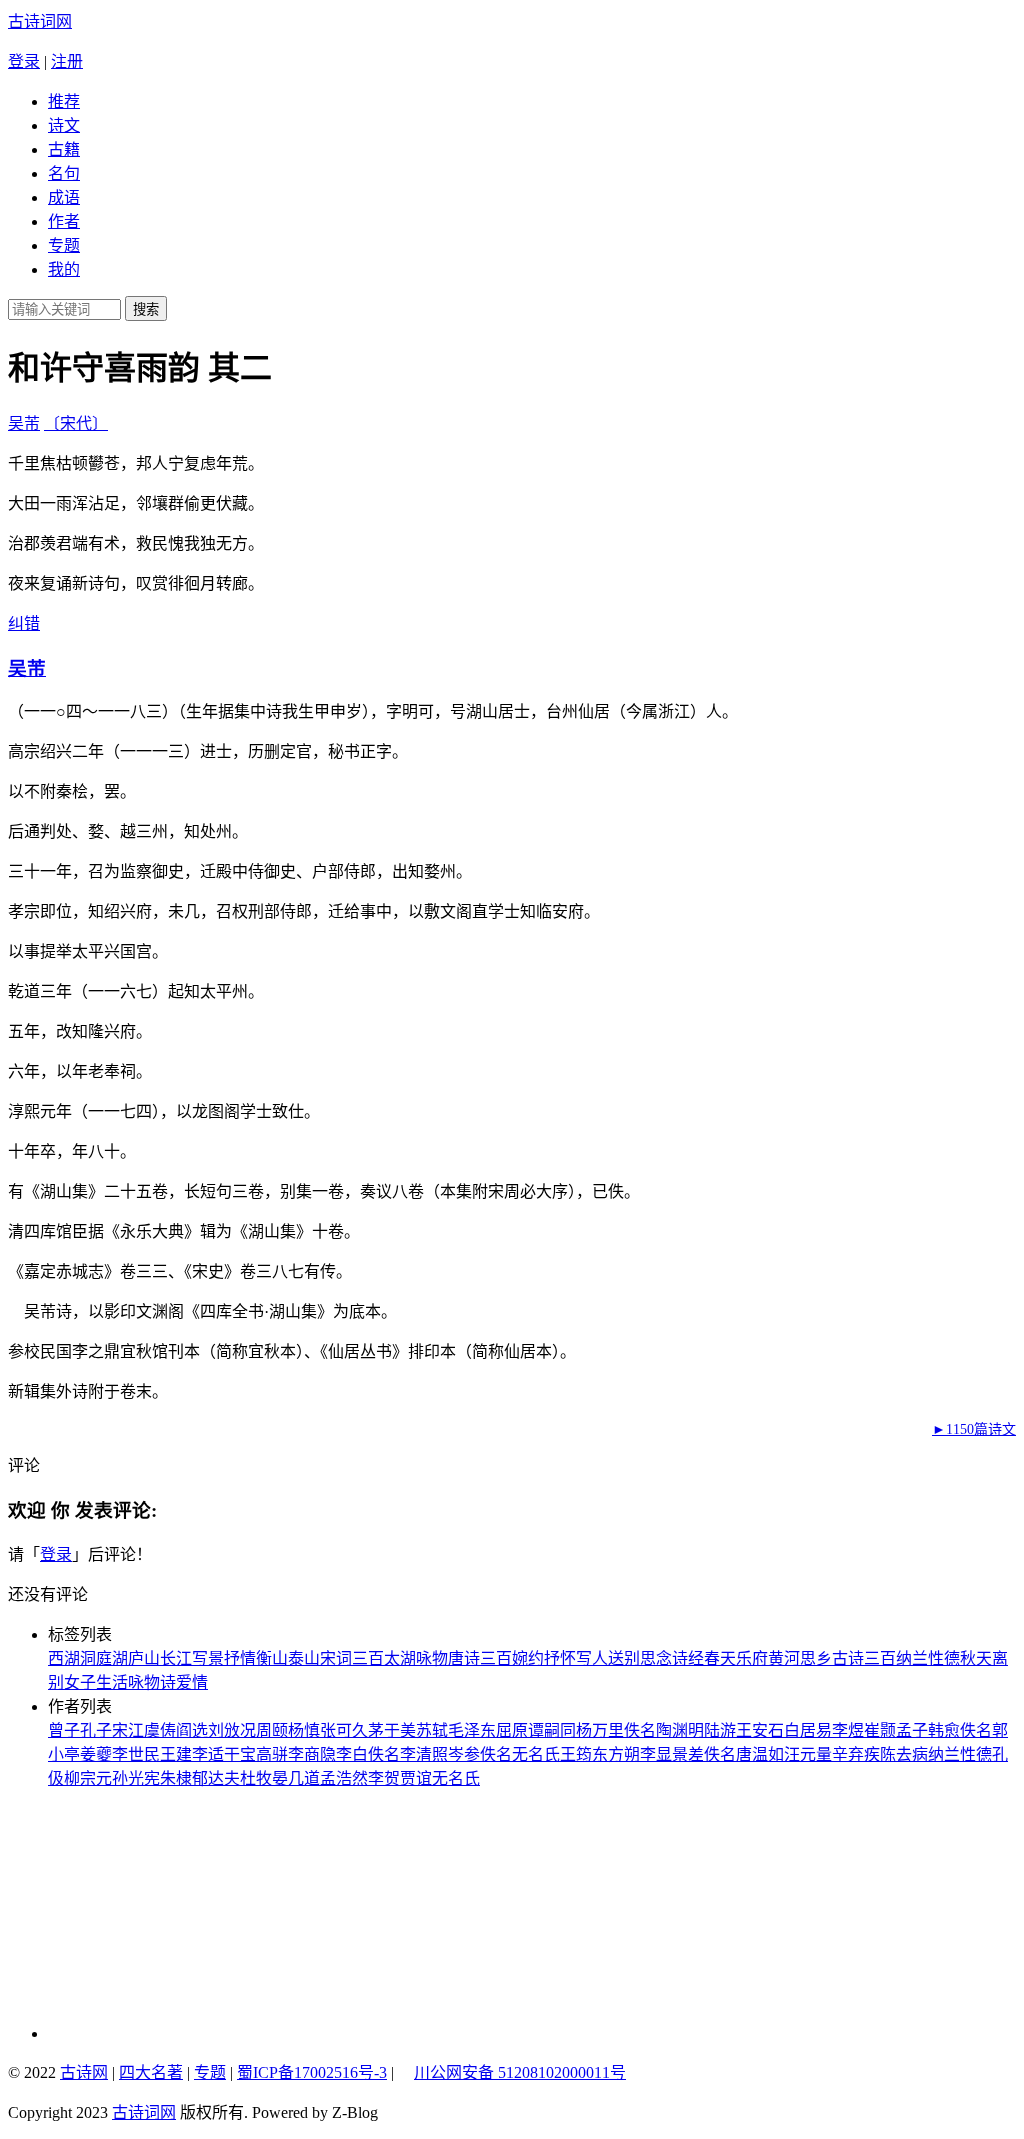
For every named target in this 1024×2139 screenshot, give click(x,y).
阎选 (192, 1730)
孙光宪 (136, 1778)
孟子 (912, 1730)
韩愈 (944, 1730)
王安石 (760, 1730)
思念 (656, 1658)
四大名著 (151, 2072)
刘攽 (224, 1730)
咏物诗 (152, 1682)
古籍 (64, 149)
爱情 (192, 1682)
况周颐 (264, 1730)
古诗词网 (40, 21)
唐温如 (760, 1754)
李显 (656, 1754)
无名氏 (536, 1754)
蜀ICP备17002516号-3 (312, 2072)
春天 (720, 1658)
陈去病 (904, 1754)
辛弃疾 (856, 1754)
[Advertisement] (183, 1914)
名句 (64, 173)
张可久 (344, 1730)
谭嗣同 (552, 1730)
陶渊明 (680, 1730)
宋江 (128, 1730)
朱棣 (176, 1778)
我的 (64, 269)
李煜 (848, 1730)
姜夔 (96, 1754)
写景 (208, 1658)
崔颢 (880, 1730)
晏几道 (296, 1778)
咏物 (432, 1658)
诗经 (688, 1658)
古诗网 (84, 2072)
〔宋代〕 (76, 423)
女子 (80, 1682)
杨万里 (600, 1730)
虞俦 (160, 1730)
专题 (64, 245)
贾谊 (416, 1778)
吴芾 (24, 423)
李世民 (136, 1754)
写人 (592, 1658)
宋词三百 (352, 1658)
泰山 (304, 1658)
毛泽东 (472, 1730)
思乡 (816, 1658)
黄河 (784, 1658)
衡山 (272, 1658)
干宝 (240, 1754)
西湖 (64, 1658)
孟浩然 (344, 1778)
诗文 (64, 125)
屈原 (512, 1730)
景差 (688, 1754)
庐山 (144, 1658)
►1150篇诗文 (974, 1429)
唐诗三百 (480, 1658)
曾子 (64, 1730)
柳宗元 (88, 1778)
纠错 (24, 623)
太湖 (400, 1658)
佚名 (640, 1730)
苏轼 (432, 1730)
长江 (176, 1658)
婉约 (528, 1658)
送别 (624, 1658)
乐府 (752, 1658)
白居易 (808, 1730)
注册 (67, 61)
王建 (176, 1754)
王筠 (576, 1754)
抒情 (240, 1658)
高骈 (272, 1754)
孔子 (96, 1730)
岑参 (464, 1754)
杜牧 (256, 1778)
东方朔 (616, 1754)
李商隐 (312, 1754)
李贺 (384, 1778)
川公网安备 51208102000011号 (520, 2073)
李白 (352, 1754)
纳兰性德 (928, 1658)
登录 (24, 61)
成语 (64, 197)
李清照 (424, 1754)
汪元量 (808, 1754)
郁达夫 (216, 1778)
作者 (64, 221)
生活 (112, 1682)
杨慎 (304, 1730)
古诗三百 (864, 1658)
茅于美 (392, 1730)
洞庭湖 (104, 1658)
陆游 (720, 1730)
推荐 (64, 101)
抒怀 (560, 1658)
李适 (208, 1754)
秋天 (976, 1658)
